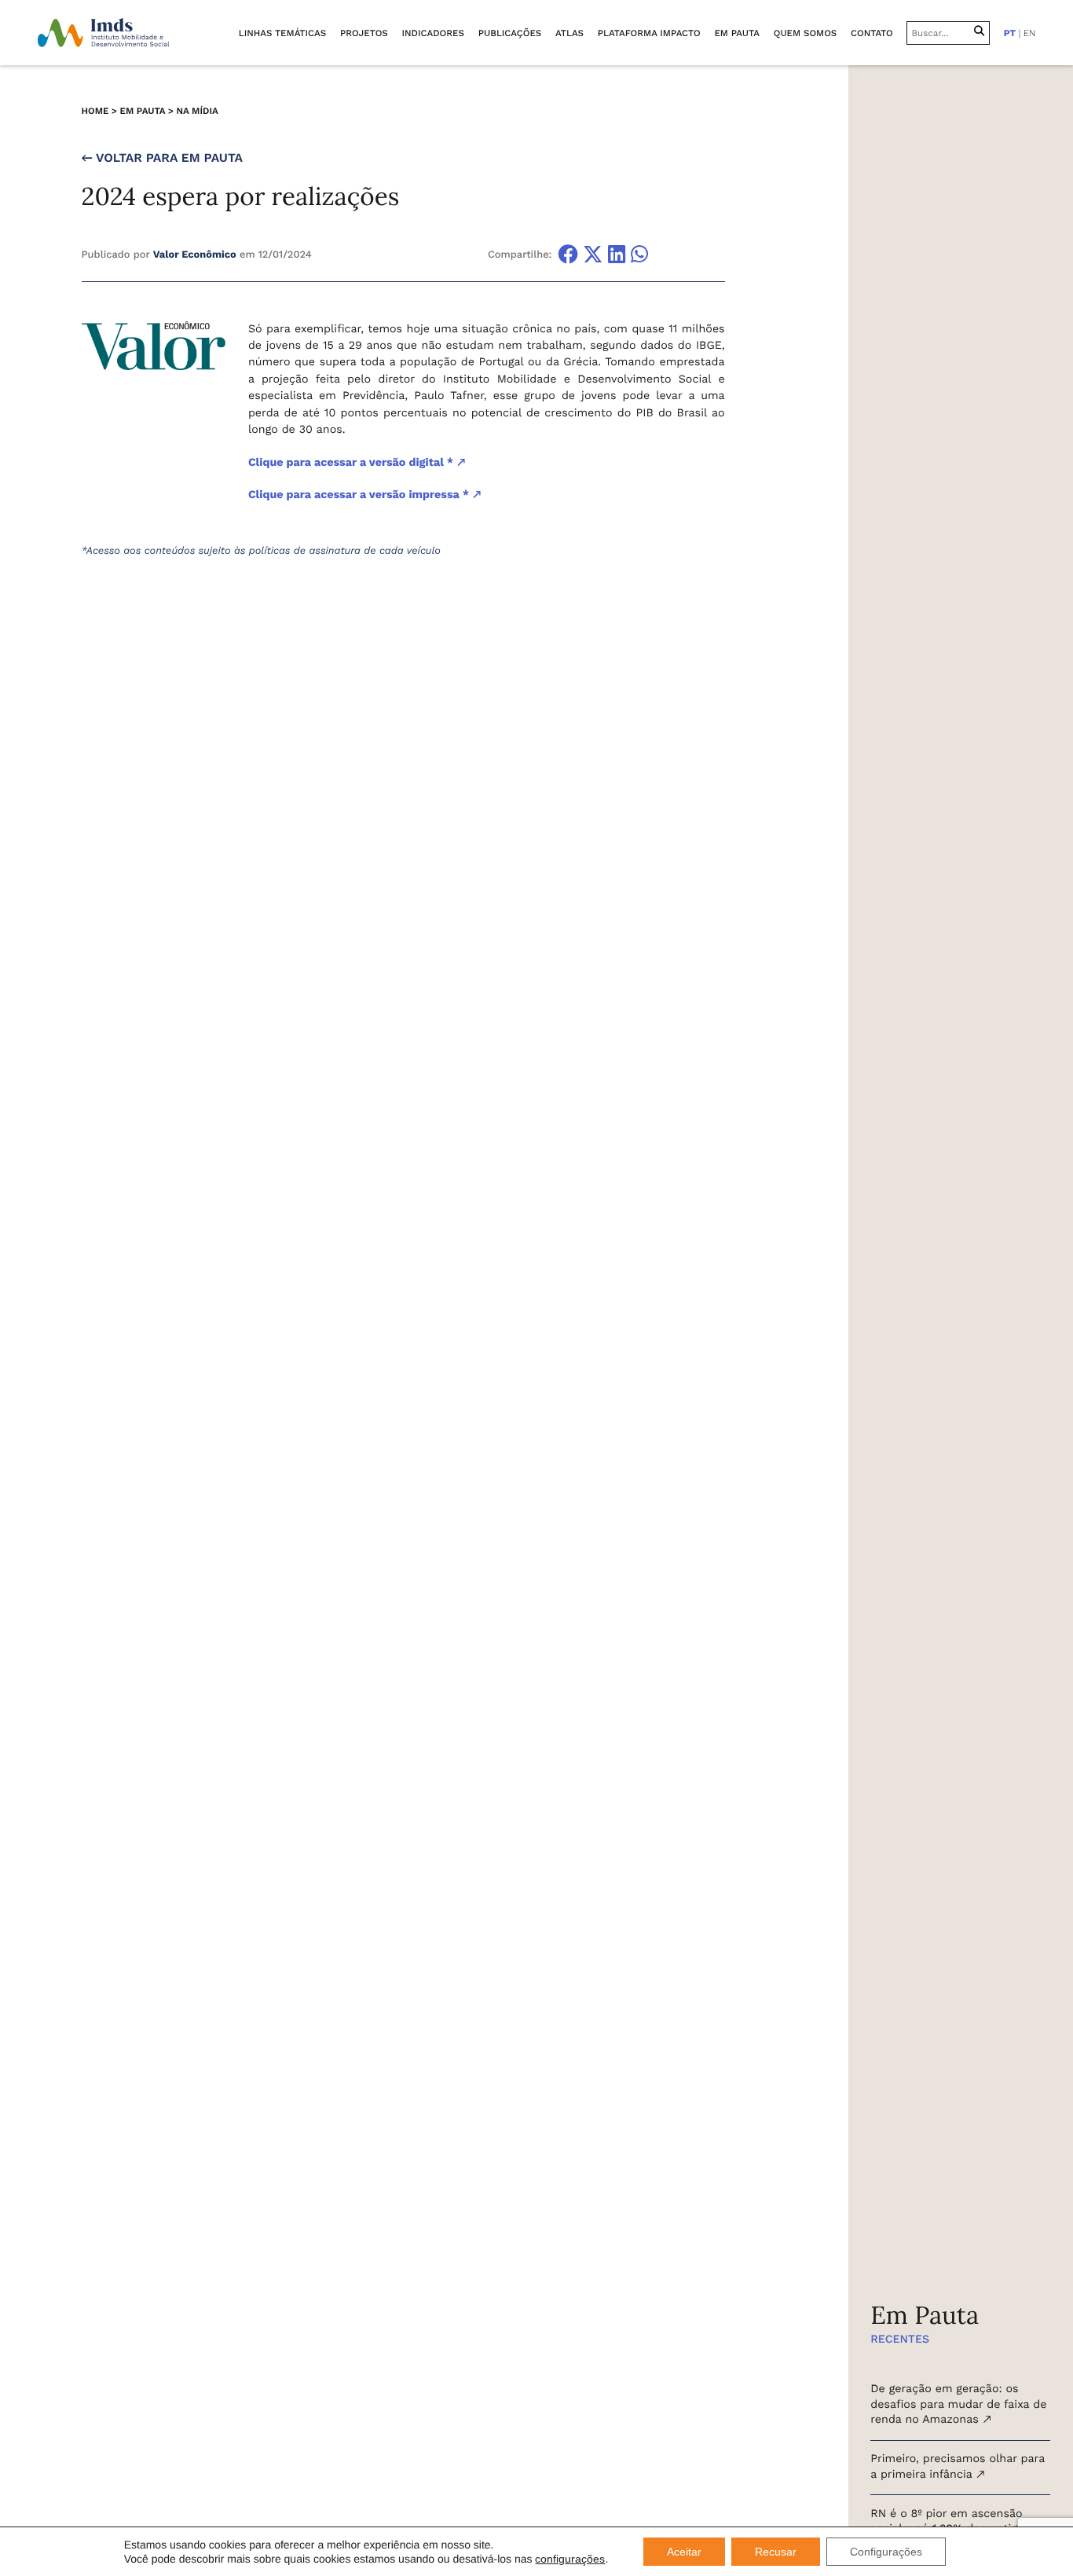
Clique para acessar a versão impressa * (360, 495)
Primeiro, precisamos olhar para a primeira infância (958, 2467)
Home (95, 111)
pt (1010, 33)
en (1029, 33)
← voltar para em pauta (162, 158)
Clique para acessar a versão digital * (352, 463)
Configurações (886, 2552)
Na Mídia (197, 111)
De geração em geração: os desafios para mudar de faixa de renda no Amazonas (958, 2405)
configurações (570, 2559)
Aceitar (684, 2552)
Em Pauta (143, 111)
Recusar (776, 2552)
